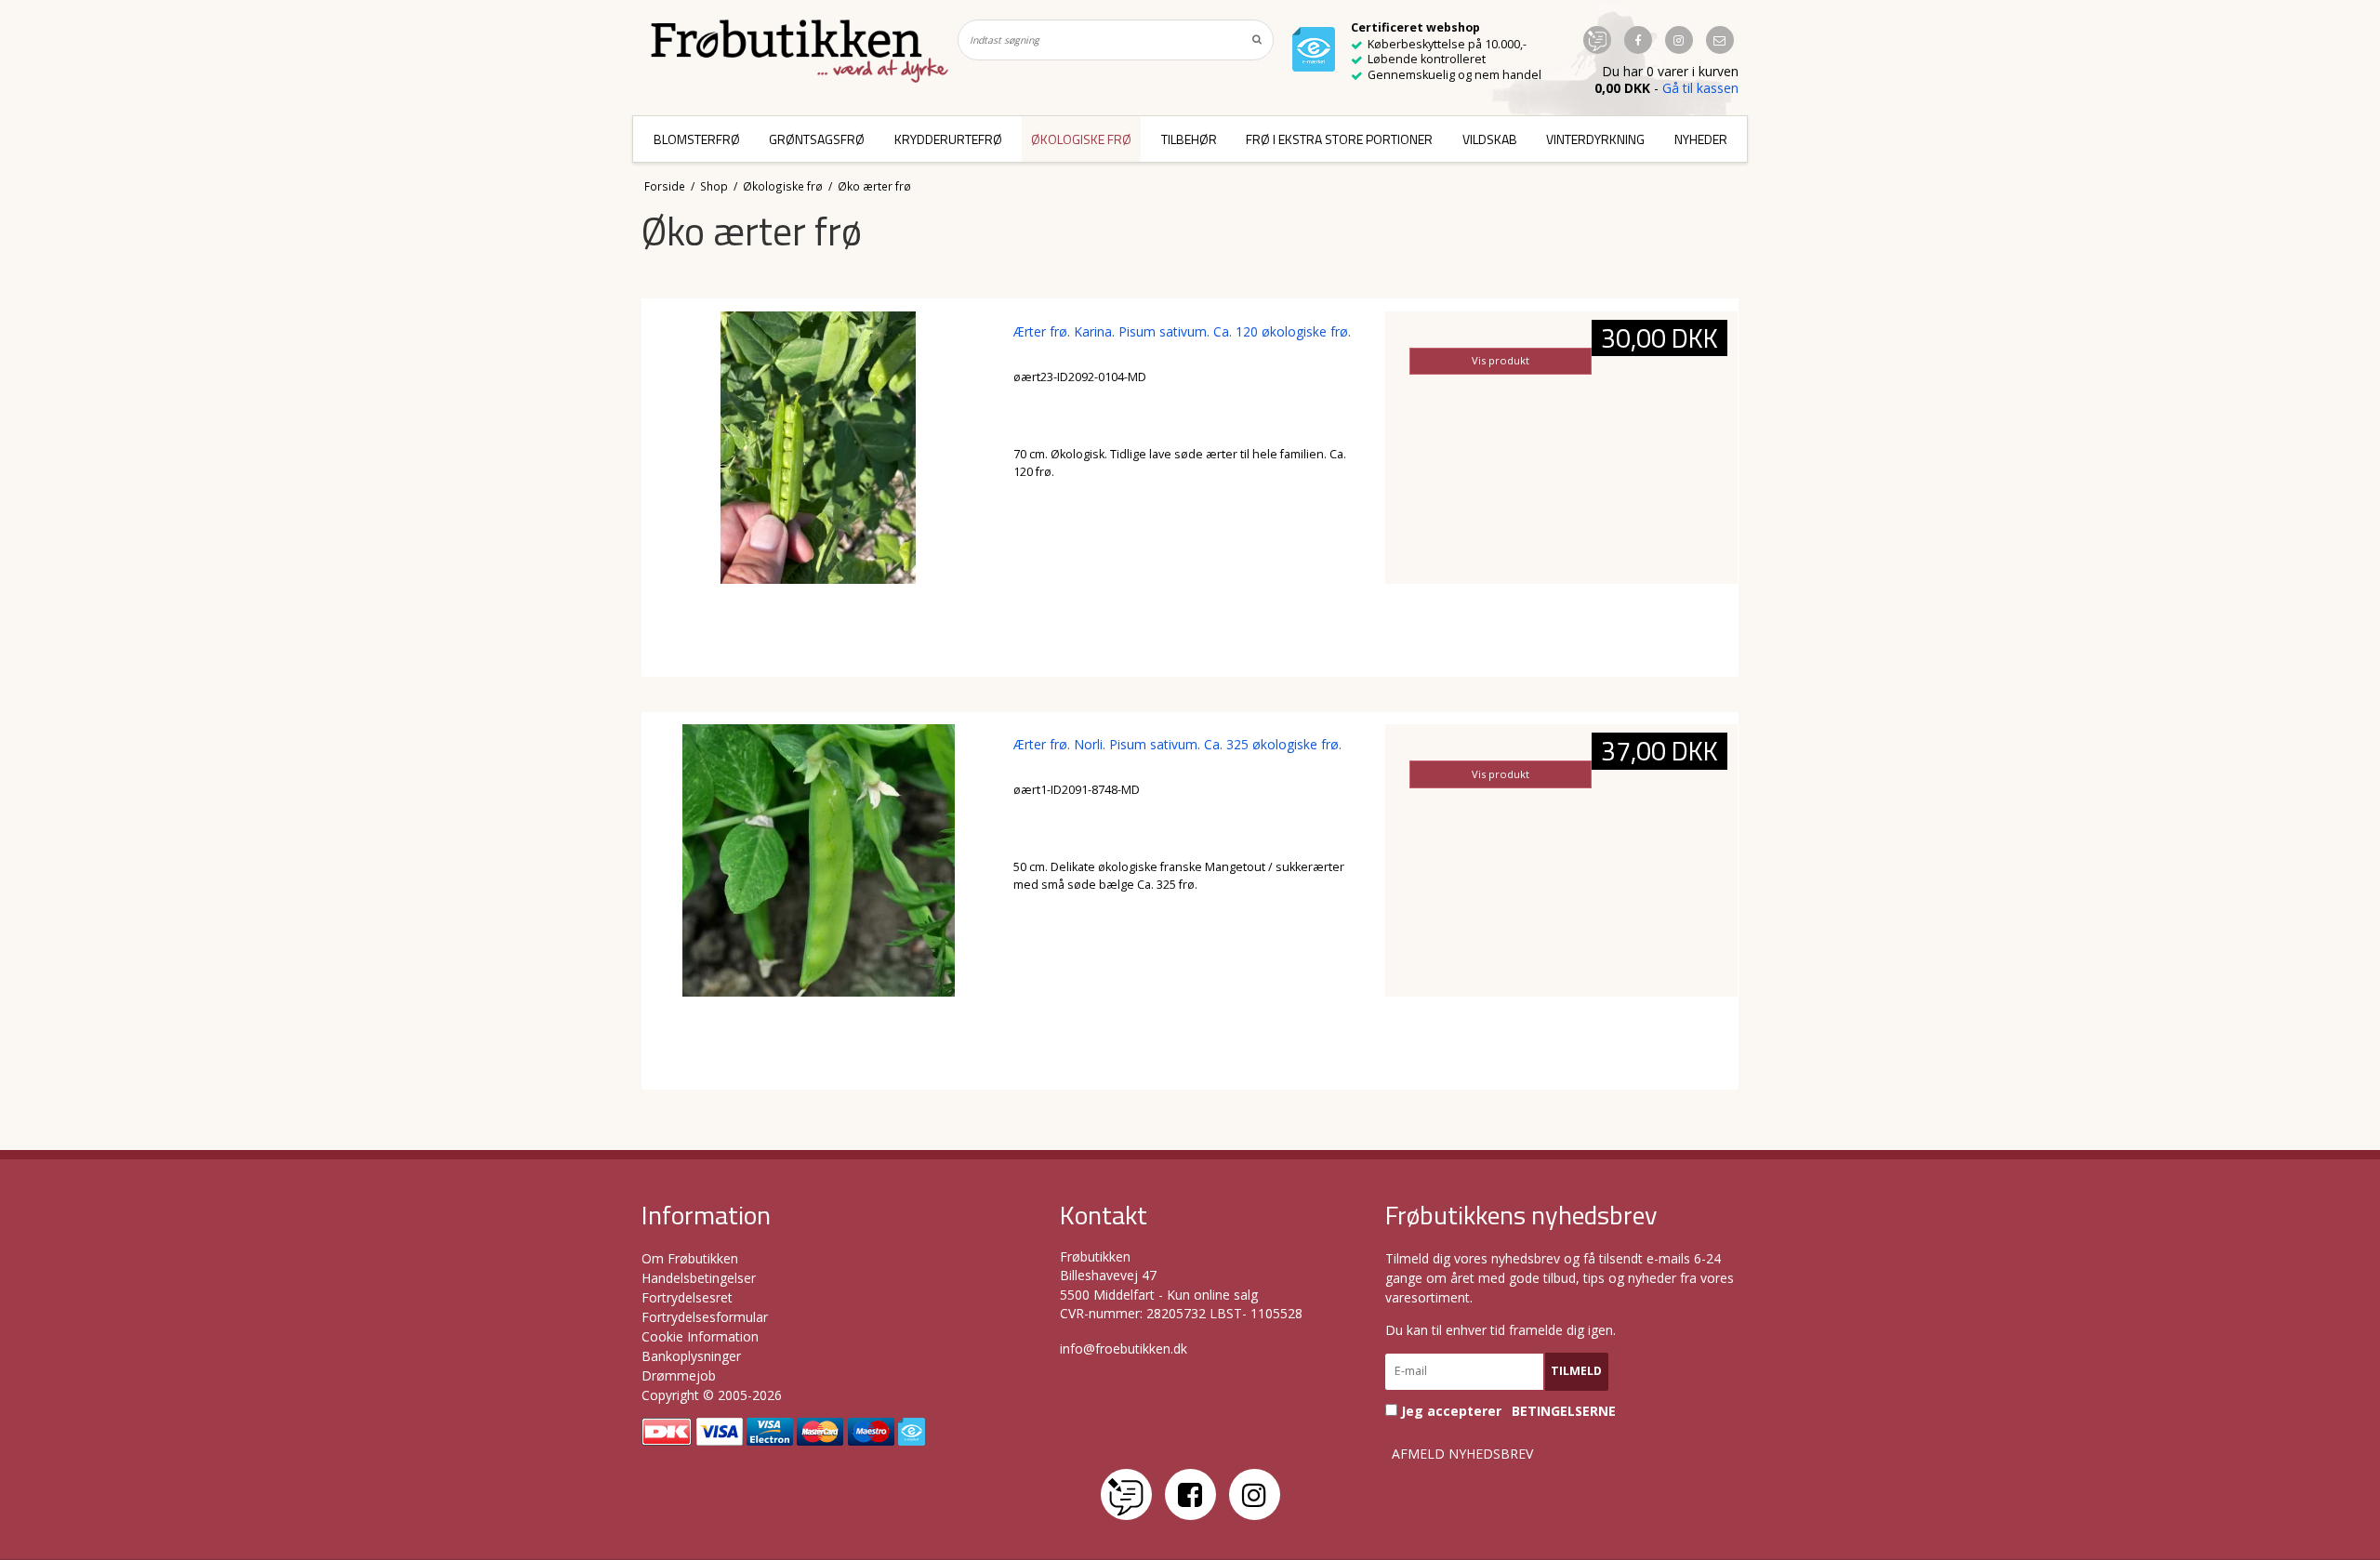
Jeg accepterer (1507, 1411)
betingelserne (1564, 1411)
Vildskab (1490, 139)
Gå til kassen (1700, 88)
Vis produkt (1501, 360)
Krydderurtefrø (948, 139)
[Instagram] (1255, 1494)
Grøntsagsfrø (817, 139)
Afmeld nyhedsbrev (1462, 1454)
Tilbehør (1189, 139)
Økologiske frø (1081, 139)
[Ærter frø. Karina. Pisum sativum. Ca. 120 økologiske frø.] (819, 488)
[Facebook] (1190, 1494)
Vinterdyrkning (1595, 139)
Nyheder (1701, 139)
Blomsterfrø (697, 139)
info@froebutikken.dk (1124, 1348)
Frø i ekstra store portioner (1339, 139)
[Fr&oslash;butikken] (800, 51)
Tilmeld (1576, 1371)
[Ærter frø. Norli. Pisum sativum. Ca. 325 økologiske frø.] (819, 900)
